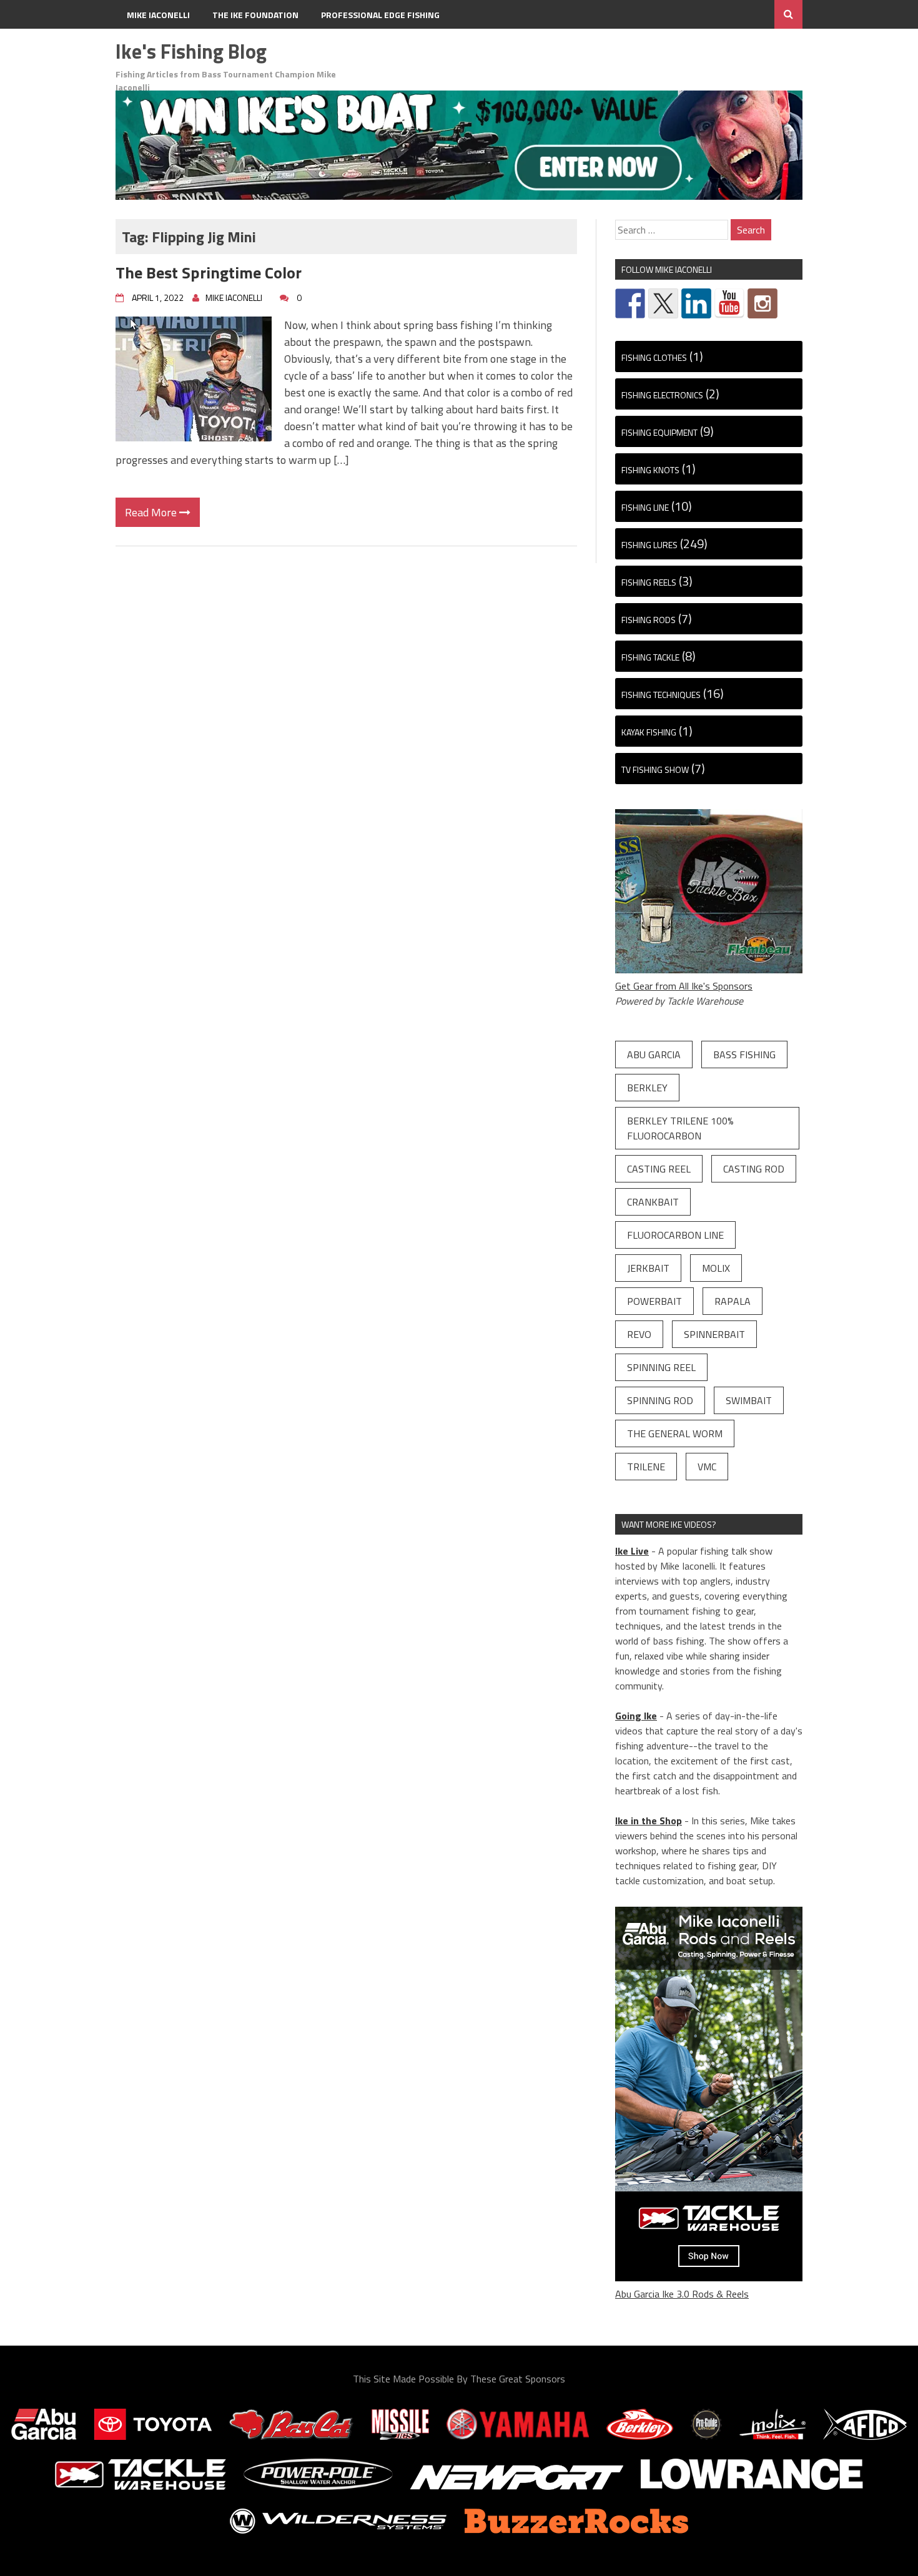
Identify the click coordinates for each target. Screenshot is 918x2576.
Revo (639, 1334)
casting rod (754, 1169)
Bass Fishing (744, 1054)
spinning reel (661, 1367)
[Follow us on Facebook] (630, 303)
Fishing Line (645, 507)
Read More (152, 512)
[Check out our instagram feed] (763, 303)
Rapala (733, 1301)
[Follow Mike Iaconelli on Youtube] (729, 303)
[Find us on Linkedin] (696, 303)
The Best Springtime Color (209, 273)
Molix (716, 1268)
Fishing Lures (649, 545)
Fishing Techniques (661, 695)
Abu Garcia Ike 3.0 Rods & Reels (682, 2294)
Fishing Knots (650, 470)
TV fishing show (655, 769)
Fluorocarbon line (675, 1235)
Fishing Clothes (654, 357)
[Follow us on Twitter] (663, 303)
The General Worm (675, 1433)
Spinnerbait (714, 1334)
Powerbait (654, 1301)
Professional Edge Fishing (380, 15)
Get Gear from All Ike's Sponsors (684, 986)
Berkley (647, 1088)
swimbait (749, 1400)
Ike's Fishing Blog (191, 51)
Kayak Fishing (649, 732)
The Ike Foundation (255, 15)
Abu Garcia (654, 1054)
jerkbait (648, 1268)
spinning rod (660, 1400)
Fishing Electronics (662, 395)
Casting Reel (659, 1169)
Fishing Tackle (650, 657)
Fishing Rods (649, 620)
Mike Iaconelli (158, 15)
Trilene (646, 1467)
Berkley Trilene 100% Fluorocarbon (680, 1128)
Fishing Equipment (659, 432)
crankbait (653, 1202)
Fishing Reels (649, 582)
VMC (707, 1467)
